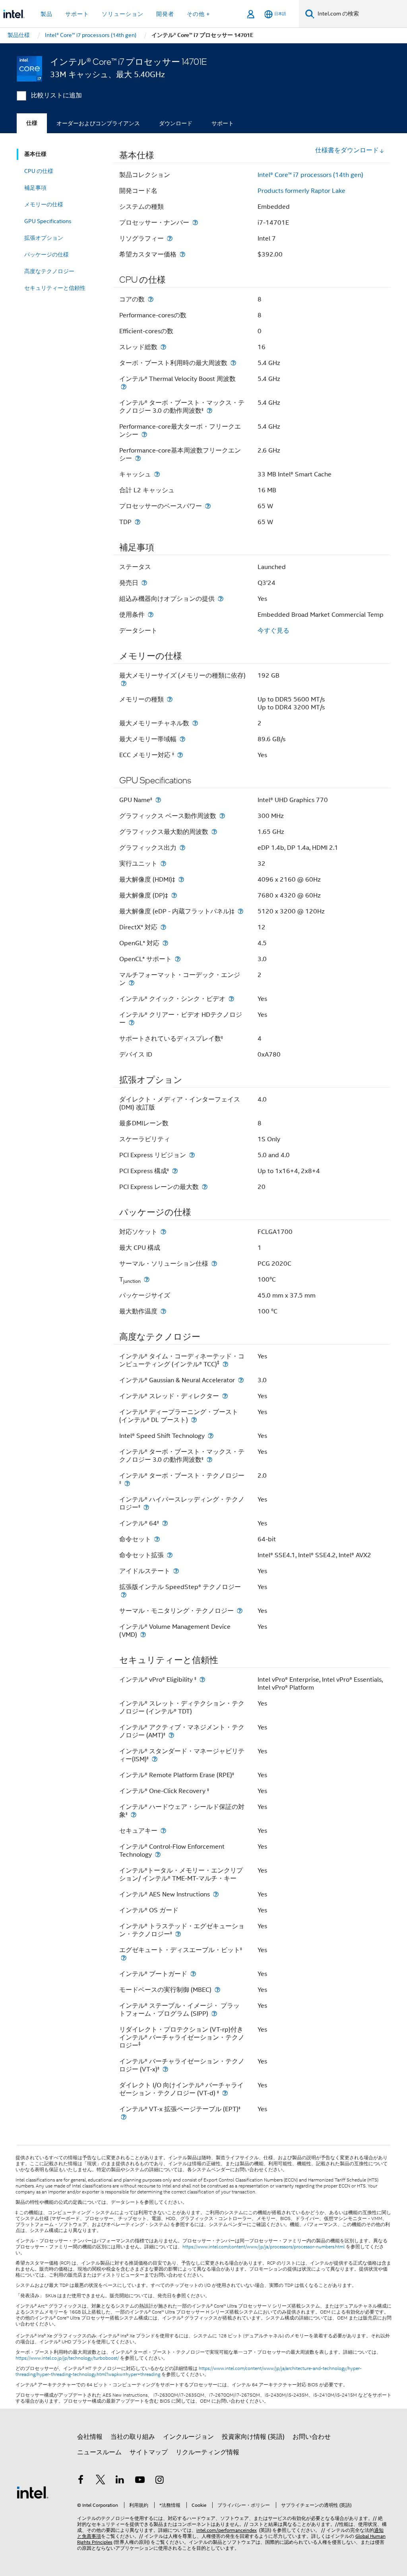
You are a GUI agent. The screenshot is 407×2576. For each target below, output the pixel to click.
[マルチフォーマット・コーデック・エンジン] (132, 983)
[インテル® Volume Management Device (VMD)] (143, 1635)
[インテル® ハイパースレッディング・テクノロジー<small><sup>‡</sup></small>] (146, 1507)
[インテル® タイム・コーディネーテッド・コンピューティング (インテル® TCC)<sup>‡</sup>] (225, 1364)
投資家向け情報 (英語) (253, 2437)
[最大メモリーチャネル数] (195, 723)
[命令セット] (157, 1539)
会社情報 (90, 2437)
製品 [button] (47, 14)
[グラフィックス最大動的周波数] (214, 832)
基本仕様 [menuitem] (35, 154)
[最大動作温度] (163, 1311)
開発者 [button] (165, 14)
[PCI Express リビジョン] (192, 1155)
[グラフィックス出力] (182, 848)
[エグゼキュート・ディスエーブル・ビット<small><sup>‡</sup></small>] (124, 1958)
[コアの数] (151, 299)
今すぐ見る (273, 631)
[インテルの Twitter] (101, 2481)
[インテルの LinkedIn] (120, 2481)
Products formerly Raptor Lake (301, 191)
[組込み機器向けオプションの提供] (221, 599)
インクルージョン (188, 2437)
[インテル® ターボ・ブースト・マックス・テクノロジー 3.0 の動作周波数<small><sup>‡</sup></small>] (209, 411)
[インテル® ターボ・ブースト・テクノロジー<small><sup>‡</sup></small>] (127, 1483)
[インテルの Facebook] (81, 2481)
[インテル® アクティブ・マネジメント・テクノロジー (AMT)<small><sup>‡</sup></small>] (171, 1735)
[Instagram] (159, 2481)
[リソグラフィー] (170, 238)
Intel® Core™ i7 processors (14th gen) (310, 175)
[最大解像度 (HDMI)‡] (181, 879)
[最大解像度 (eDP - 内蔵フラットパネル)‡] (240, 911)
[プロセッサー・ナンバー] (195, 222)
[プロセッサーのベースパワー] (208, 506)
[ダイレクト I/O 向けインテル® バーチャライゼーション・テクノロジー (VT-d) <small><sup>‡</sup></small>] (225, 2093)
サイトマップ (149, 2452)
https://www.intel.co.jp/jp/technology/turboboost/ (67, 2358)
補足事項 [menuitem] (35, 188)
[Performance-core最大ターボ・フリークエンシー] (144, 434)
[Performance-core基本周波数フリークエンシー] (138, 458)
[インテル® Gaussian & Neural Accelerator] (241, 1380)
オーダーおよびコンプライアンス (98, 123)
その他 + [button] (198, 14)
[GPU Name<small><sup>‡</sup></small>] (158, 800)
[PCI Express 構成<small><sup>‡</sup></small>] (175, 1171)
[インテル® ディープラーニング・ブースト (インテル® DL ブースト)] (194, 1420)
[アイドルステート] (176, 1571)
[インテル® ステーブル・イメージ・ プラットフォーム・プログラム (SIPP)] (214, 2014)
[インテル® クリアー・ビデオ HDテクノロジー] (132, 1023)
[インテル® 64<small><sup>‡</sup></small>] (165, 1523)
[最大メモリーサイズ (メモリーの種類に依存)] (124, 683)
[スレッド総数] (163, 347)
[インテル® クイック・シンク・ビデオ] (231, 999)
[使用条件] (151, 615)
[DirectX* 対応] (163, 927)
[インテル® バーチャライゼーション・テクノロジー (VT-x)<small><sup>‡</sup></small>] (165, 2069)
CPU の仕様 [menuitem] (39, 171)
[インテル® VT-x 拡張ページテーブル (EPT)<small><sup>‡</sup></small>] (124, 2117)
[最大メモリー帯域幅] (182, 739)
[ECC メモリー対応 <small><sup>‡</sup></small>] (180, 755)
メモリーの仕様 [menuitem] (44, 204)
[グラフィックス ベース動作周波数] (222, 816)
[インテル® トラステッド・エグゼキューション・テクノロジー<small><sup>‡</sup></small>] (178, 1934)
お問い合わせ (312, 2437)
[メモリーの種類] (170, 699)
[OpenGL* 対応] (165, 943)
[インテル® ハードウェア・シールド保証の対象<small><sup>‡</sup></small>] (134, 1815)
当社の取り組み (133, 2437)
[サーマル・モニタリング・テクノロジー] (240, 1611)
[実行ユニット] (163, 864)
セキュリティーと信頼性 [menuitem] (55, 288)
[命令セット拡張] (170, 1555)
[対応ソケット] (163, 1232)
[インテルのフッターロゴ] (33, 2492)
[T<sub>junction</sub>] (147, 1279)
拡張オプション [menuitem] (44, 238)
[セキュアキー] (163, 1831)
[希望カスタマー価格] (182, 254)
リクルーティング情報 (207, 2452)
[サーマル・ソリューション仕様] (214, 1264)
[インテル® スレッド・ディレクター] (225, 1396)
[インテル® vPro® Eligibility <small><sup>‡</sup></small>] (202, 1679)
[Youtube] (140, 2481)
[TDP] (138, 522)
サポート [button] (77, 14)
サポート (223, 123)
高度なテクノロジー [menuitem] (49, 271)
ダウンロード (176, 123)
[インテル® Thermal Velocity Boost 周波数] (124, 387)
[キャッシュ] (157, 474)
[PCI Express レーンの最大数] (205, 1187)
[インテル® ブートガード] (193, 1974)
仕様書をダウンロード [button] (347, 150)
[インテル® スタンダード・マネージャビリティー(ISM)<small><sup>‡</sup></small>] (155, 1759)
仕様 (32, 123)
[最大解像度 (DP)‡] (174, 895)
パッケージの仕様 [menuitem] (47, 254)
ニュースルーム (99, 2452)
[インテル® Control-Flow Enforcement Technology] (158, 1854)
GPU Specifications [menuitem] (48, 221)
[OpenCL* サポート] (178, 959)
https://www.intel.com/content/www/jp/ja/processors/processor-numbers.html (264, 2247)
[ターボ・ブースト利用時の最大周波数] (233, 363)
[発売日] (144, 583)
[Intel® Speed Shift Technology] (211, 1436)
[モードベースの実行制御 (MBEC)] (217, 1990)
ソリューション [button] (123, 14)
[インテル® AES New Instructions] (216, 1894)
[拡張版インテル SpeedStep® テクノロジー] (124, 1595)
